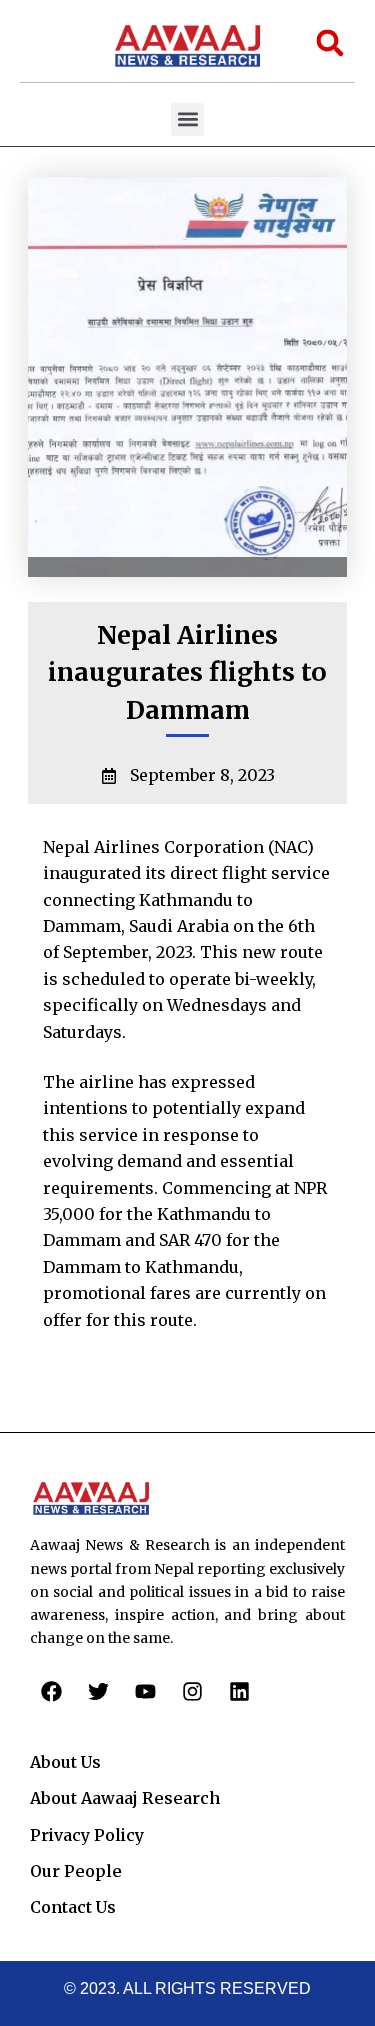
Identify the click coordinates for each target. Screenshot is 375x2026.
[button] (187, 119)
